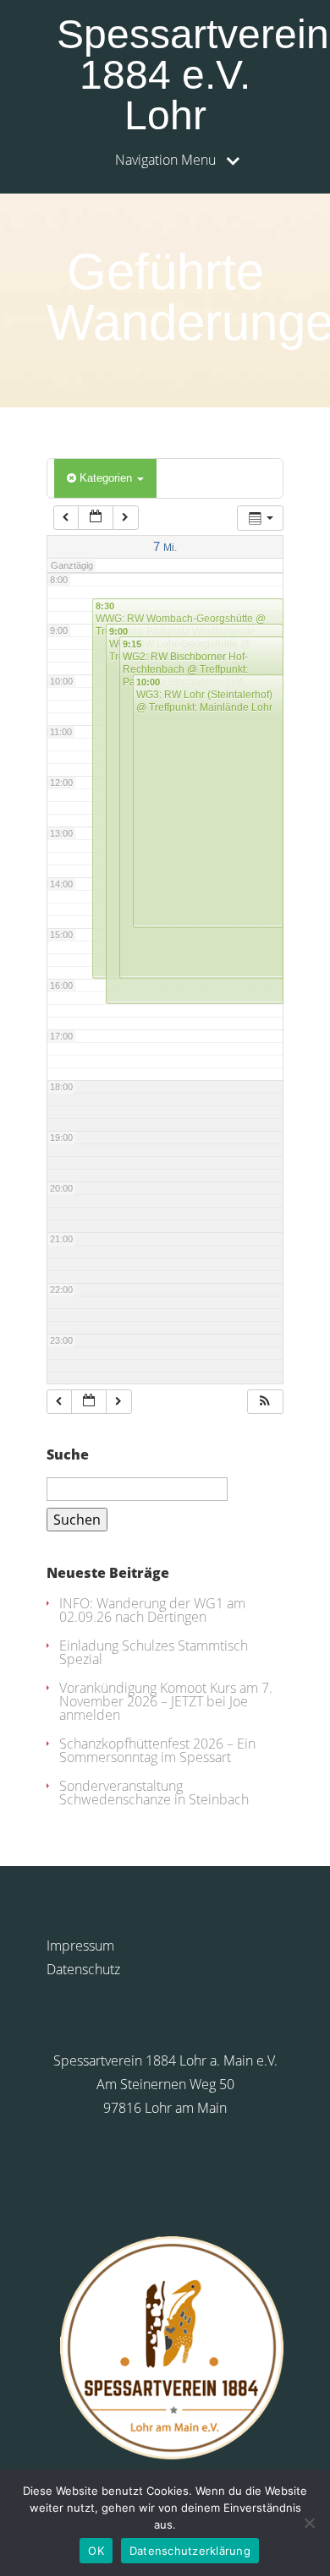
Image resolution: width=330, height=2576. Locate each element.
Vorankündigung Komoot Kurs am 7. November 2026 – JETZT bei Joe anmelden (166, 1701)
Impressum (80, 1946)
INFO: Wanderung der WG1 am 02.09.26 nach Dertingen (152, 1610)
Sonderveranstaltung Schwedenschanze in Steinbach (154, 1793)
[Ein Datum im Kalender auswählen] (96, 518)
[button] (265, 1402)
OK (96, 2551)
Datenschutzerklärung (190, 2551)
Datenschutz (83, 1969)
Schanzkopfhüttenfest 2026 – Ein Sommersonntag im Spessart (157, 1750)
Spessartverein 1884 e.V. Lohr (170, 75)
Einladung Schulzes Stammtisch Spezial (154, 1652)
